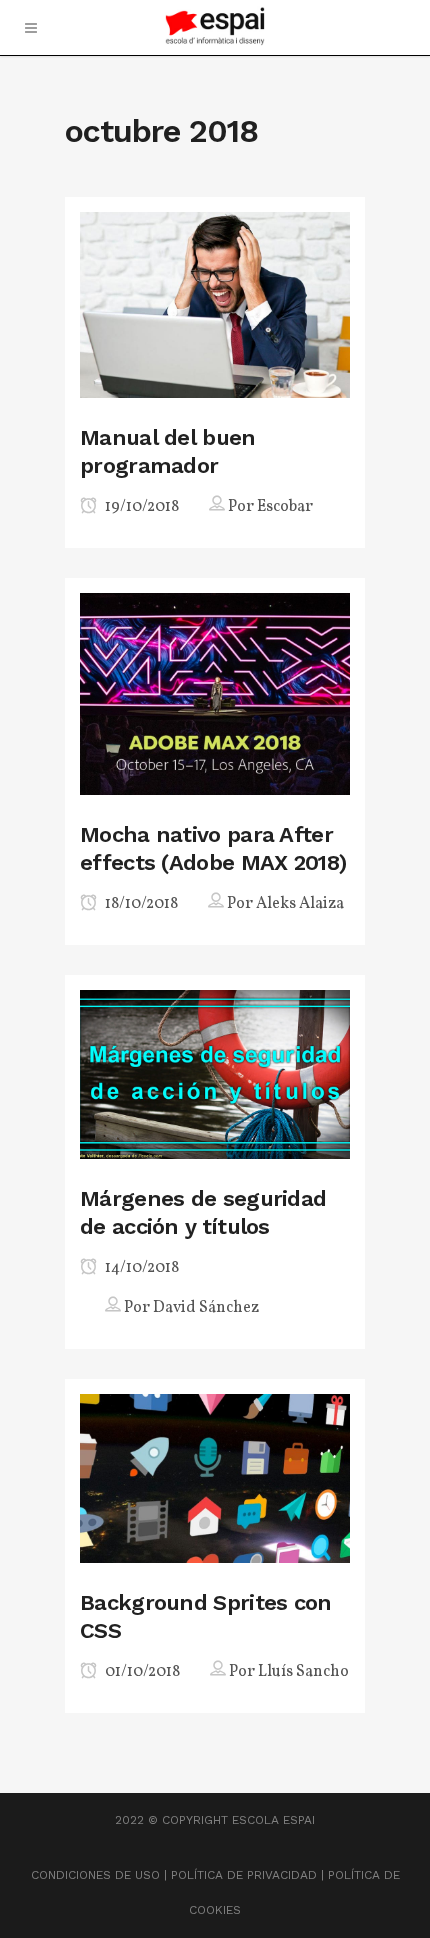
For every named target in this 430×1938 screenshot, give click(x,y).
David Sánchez (206, 1308)
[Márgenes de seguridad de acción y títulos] (215, 1073)
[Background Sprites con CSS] (215, 1476)
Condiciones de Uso (95, 1875)
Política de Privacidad (244, 1875)
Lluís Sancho (303, 1672)
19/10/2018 (140, 507)
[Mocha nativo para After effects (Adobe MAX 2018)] (215, 692)
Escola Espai (273, 1820)
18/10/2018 (140, 904)
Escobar (285, 507)
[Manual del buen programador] (215, 303)
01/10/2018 (141, 1672)
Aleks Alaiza (300, 904)
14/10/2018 (140, 1268)
